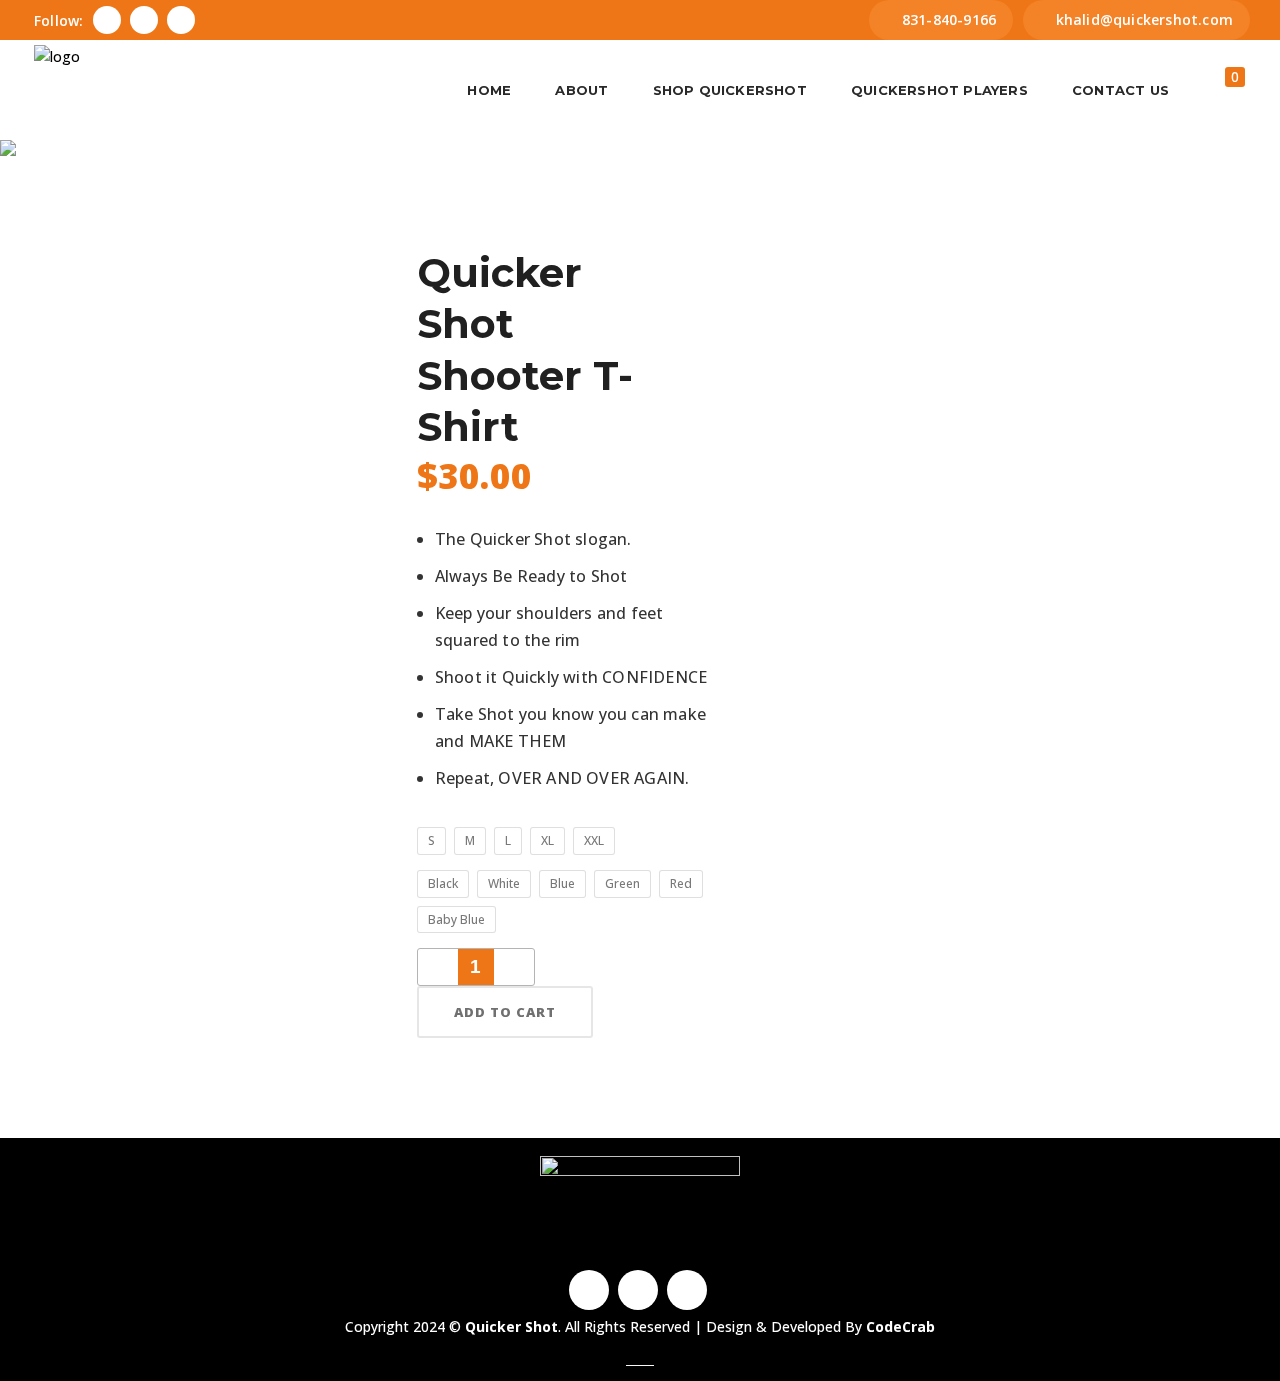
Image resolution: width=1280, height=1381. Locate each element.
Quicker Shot (538, 215)
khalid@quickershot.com (1144, 19)
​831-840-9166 (949, 19)
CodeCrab (900, 1326)
